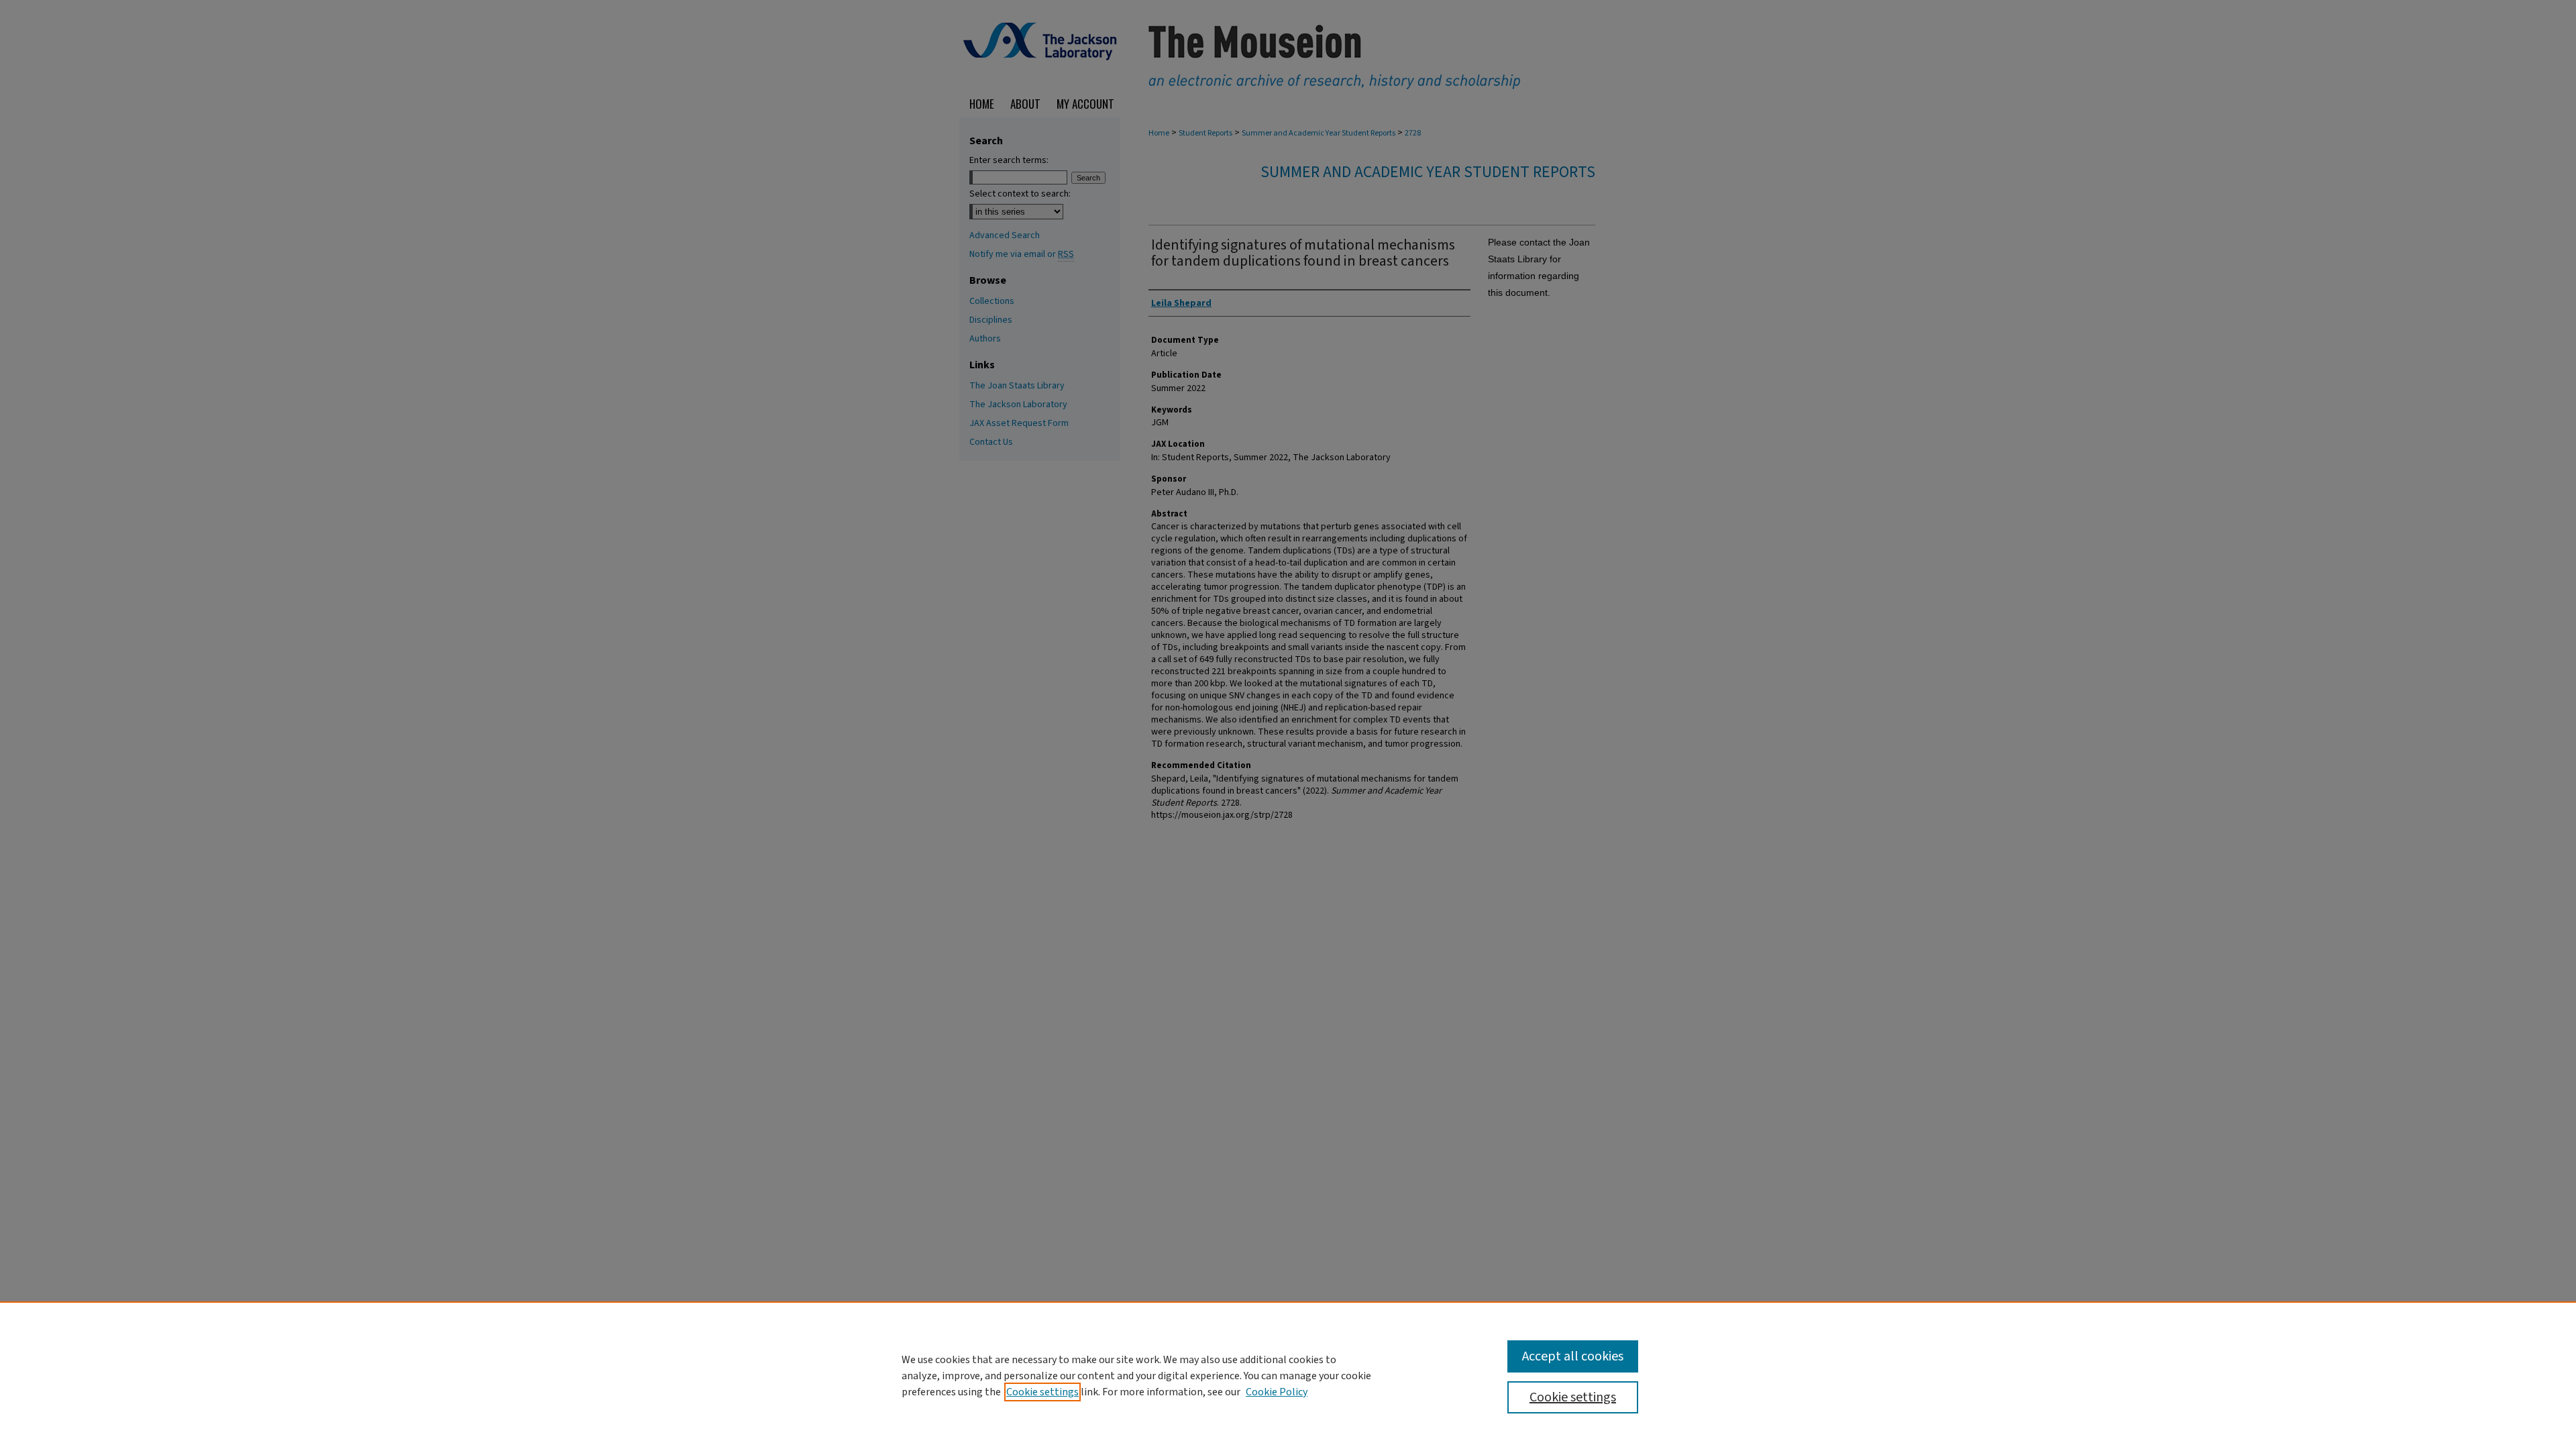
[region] (1288, 1375)
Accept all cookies (1573, 1356)
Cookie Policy (1277, 1392)
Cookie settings (1042, 1392)
